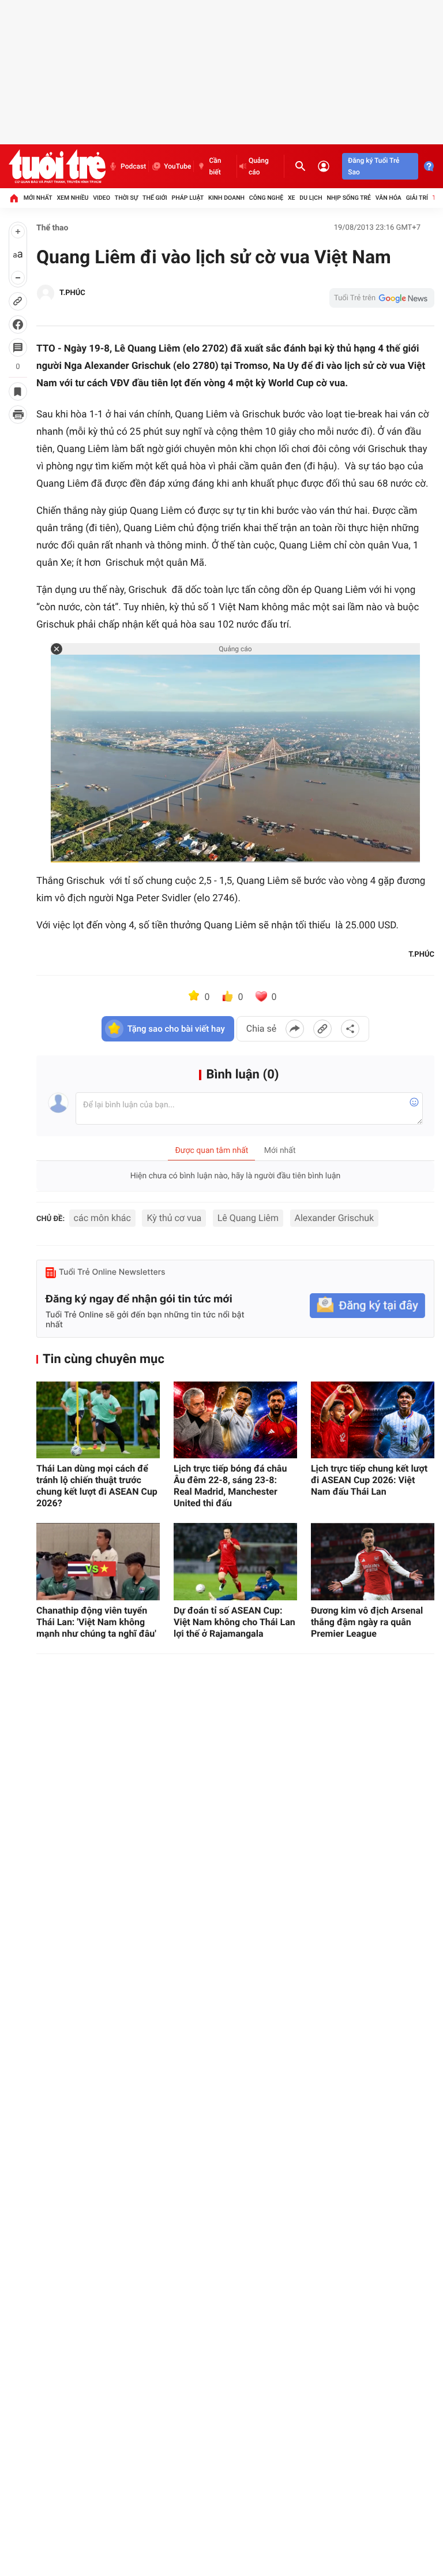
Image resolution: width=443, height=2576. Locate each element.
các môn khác (102, 1218)
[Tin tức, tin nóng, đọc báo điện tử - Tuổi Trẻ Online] (57, 166)
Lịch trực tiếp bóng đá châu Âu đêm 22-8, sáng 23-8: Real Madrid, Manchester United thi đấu (230, 1486)
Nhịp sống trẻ (349, 198)
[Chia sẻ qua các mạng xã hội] (350, 1029)
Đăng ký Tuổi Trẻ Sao (373, 166)
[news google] (382, 298)
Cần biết (215, 166)
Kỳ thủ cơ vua (174, 1218)
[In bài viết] (18, 415)
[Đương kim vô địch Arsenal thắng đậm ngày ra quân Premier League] (373, 1562)
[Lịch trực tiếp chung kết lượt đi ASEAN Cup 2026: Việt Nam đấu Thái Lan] (373, 1420)
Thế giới (155, 198)
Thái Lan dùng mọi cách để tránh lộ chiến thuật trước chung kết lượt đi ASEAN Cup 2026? (97, 1486)
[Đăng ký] (367, 1306)
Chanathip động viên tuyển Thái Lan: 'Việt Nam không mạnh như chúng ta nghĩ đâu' (96, 1622)
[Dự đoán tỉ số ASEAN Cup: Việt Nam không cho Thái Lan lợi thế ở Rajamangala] (235, 1562)
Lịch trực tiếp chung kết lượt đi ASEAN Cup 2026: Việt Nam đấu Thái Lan (369, 1480)
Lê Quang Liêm (248, 1218)
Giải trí (417, 198)
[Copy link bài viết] (322, 1029)
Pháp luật (188, 198)
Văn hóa (388, 198)
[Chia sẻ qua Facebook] (295, 1029)
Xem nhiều (72, 198)
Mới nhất (38, 198)
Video (102, 198)
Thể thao (52, 228)
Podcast (133, 166)
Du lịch (311, 198)
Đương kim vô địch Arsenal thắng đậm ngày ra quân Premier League (367, 1622)
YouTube (177, 166)
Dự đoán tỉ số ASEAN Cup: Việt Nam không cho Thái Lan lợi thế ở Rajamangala (234, 1622)
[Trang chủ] (14, 198)
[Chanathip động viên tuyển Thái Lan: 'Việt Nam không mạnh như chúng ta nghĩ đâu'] (98, 1562)
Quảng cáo (259, 166)
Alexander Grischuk (335, 1218)
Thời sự (126, 198)
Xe (292, 198)
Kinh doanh (226, 198)
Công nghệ (266, 198)
